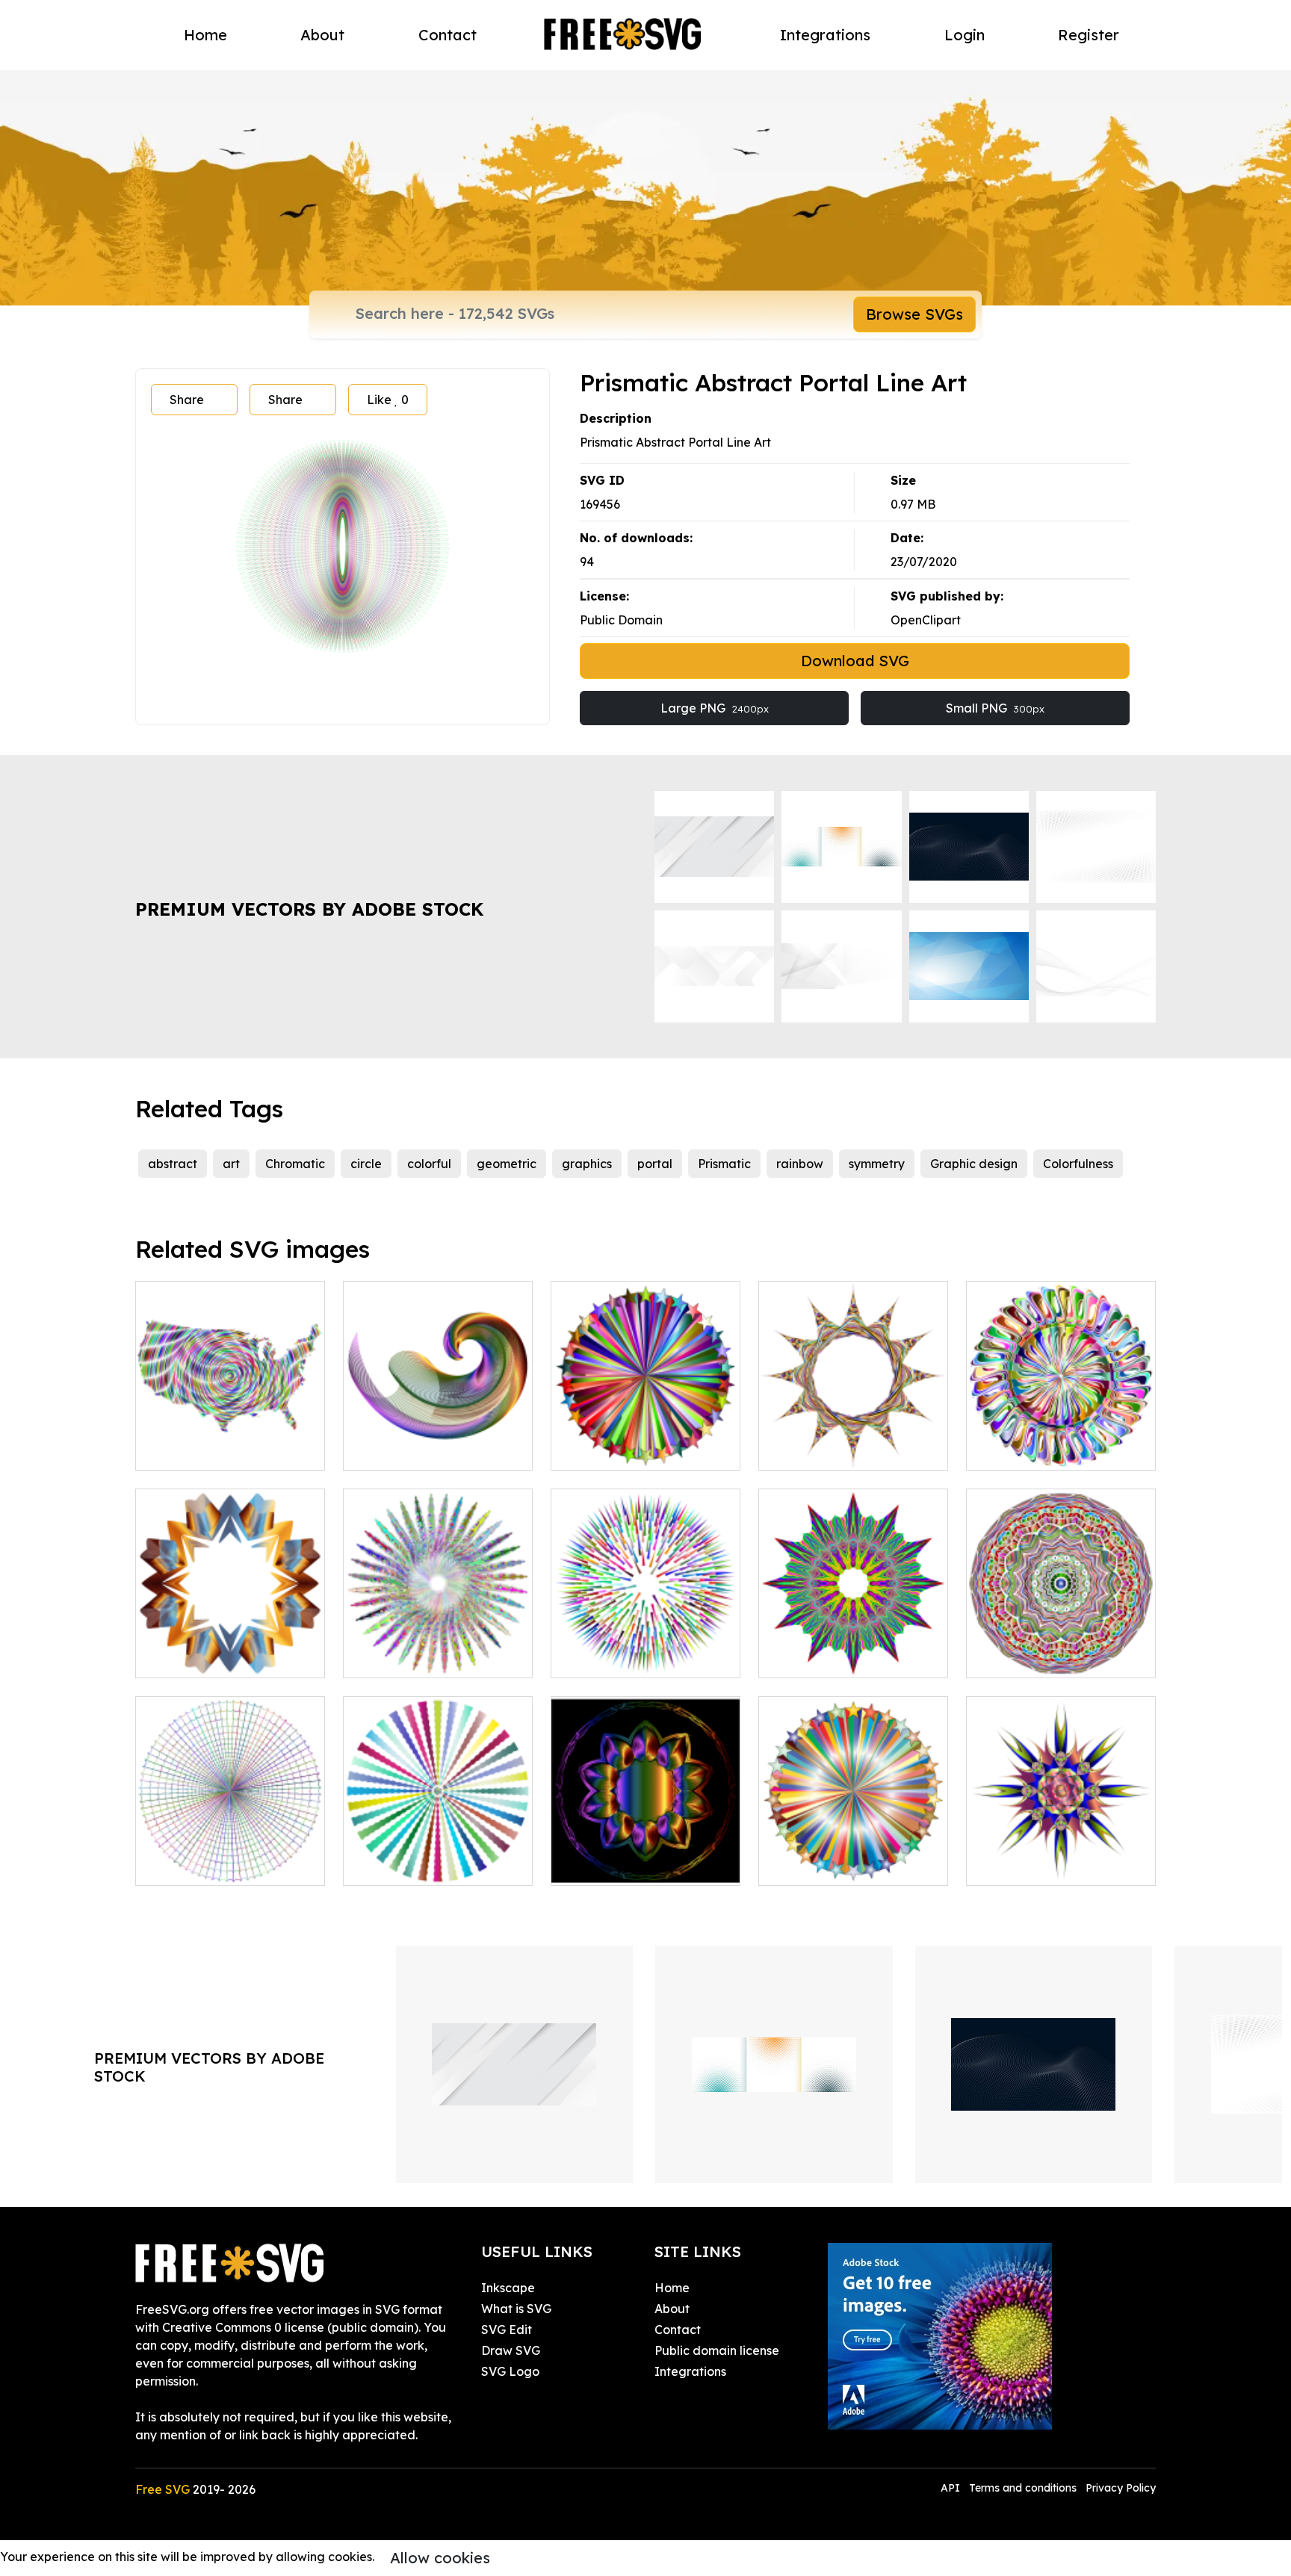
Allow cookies (440, 2558)
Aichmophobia (816, 1450)
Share (187, 400)
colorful (429, 1164)
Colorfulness (1078, 1164)
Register (1089, 35)
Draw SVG (511, 2350)
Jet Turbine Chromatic (1046, 1450)
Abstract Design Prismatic (433, 1657)
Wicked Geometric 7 (626, 1865)
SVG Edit (507, 2330)
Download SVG (855, 661)
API (952, 2488)
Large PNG (715, 708)
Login (965, 35)
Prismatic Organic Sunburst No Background (438, 1856)
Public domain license (717, 2350)
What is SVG (516, 2309)
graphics (587, 1164)
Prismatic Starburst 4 (627, 1450)
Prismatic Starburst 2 (835, 1865)
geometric (507, 1164)
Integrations (825, 35)
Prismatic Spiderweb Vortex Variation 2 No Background (230, 1847)
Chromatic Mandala (1040, 1657)
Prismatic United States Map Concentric (230, 1441)
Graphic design (974, 1164)
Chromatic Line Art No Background (438, 1441)
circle (366, 1164)
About (322, 35)
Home (205, 35)
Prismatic (724, 1164)
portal (655, 1164)
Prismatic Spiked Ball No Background (645, 1648)
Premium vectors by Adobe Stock (309, 909)
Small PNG (995, 708)
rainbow (800, 1164)
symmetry (877, 1164)
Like (388, 400)
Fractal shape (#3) (1036, 1865)
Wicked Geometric (829, 1657)
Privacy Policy (1121, 2488)
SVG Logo (510, 2371)
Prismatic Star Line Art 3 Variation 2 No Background (230, 1639)
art (231, 1164)
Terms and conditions (1023, 2488)
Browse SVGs (914, 314)
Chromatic (295, 1164)
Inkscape (508, 2288)
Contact (448, 35)
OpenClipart (926, 620)
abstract (173, 1164)
